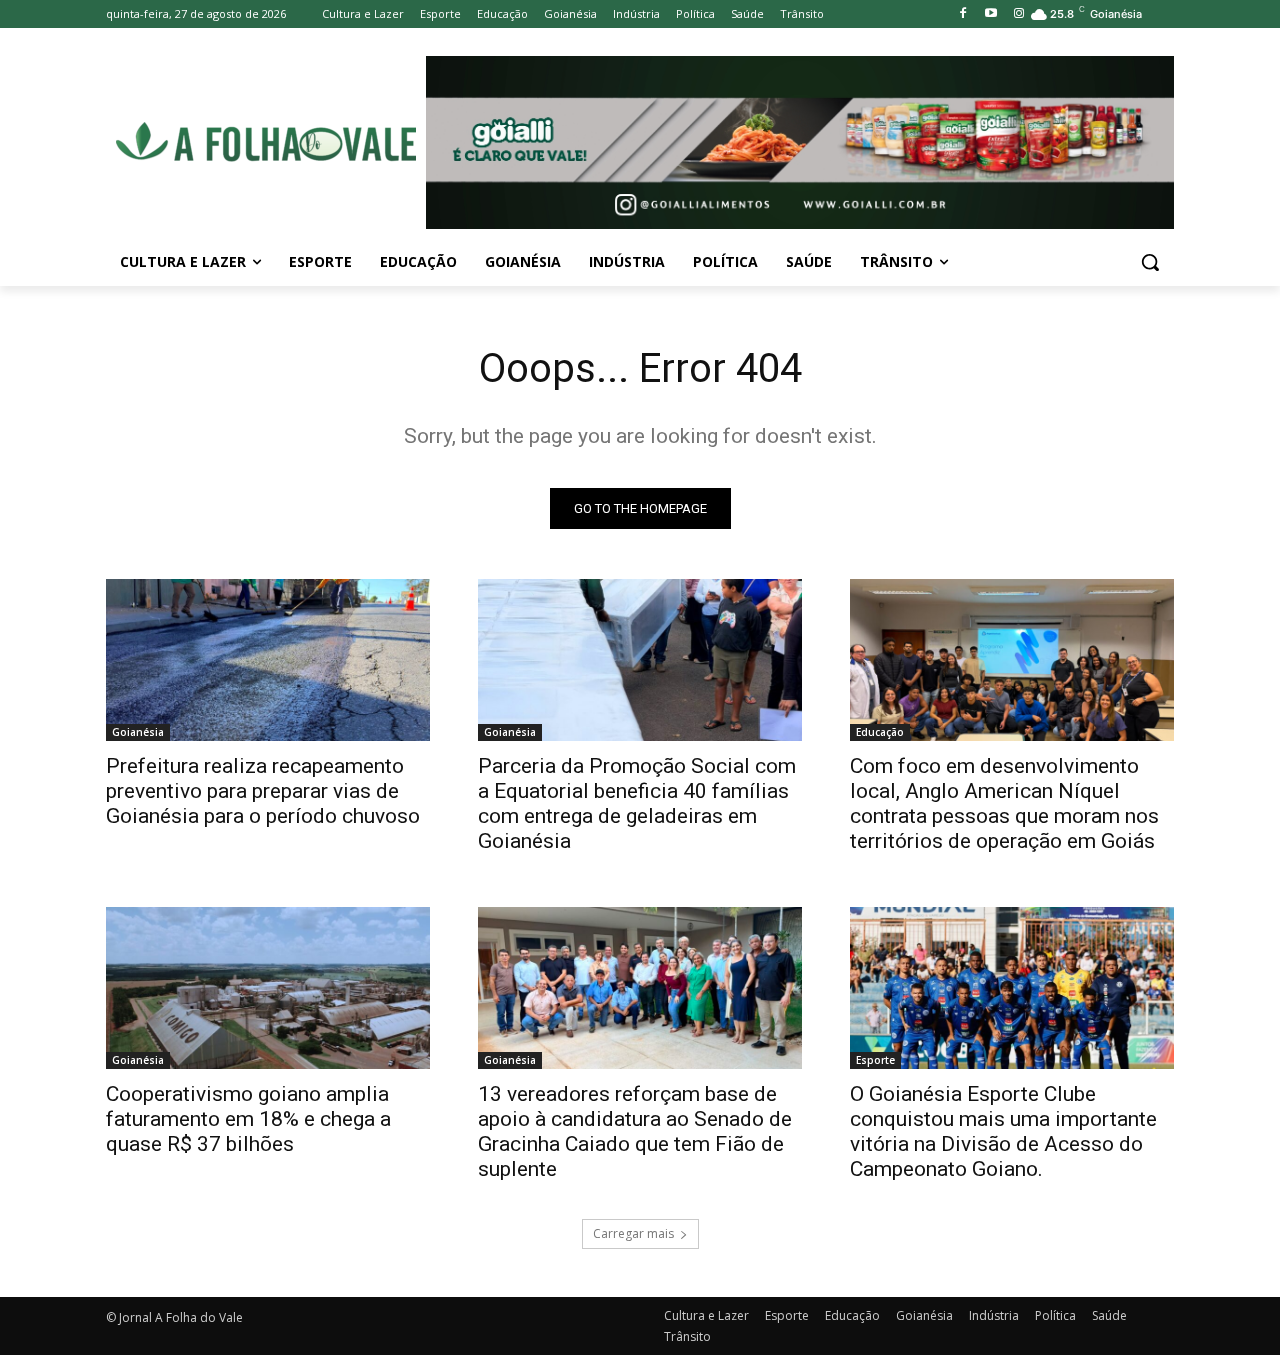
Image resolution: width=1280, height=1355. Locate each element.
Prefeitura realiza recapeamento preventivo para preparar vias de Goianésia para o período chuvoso (263, 791)
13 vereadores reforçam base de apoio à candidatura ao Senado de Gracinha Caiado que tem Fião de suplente (635, 1131)
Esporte (875, 1060)
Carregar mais (633, 1233)
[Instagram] (1018, 14)
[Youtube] (990, 14)
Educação (880, 732)
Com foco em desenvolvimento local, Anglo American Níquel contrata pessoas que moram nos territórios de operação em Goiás (1004, 803)
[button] (1150, 262)
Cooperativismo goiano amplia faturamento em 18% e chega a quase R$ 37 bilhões (248, 1119)
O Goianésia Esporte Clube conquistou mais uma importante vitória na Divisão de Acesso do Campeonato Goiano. (1003, 1131)
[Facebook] (963, 14)
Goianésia (138, 732)
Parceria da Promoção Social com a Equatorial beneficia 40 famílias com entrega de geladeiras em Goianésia (637, 803)
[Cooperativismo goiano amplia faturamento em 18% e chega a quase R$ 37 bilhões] (268, 988)
